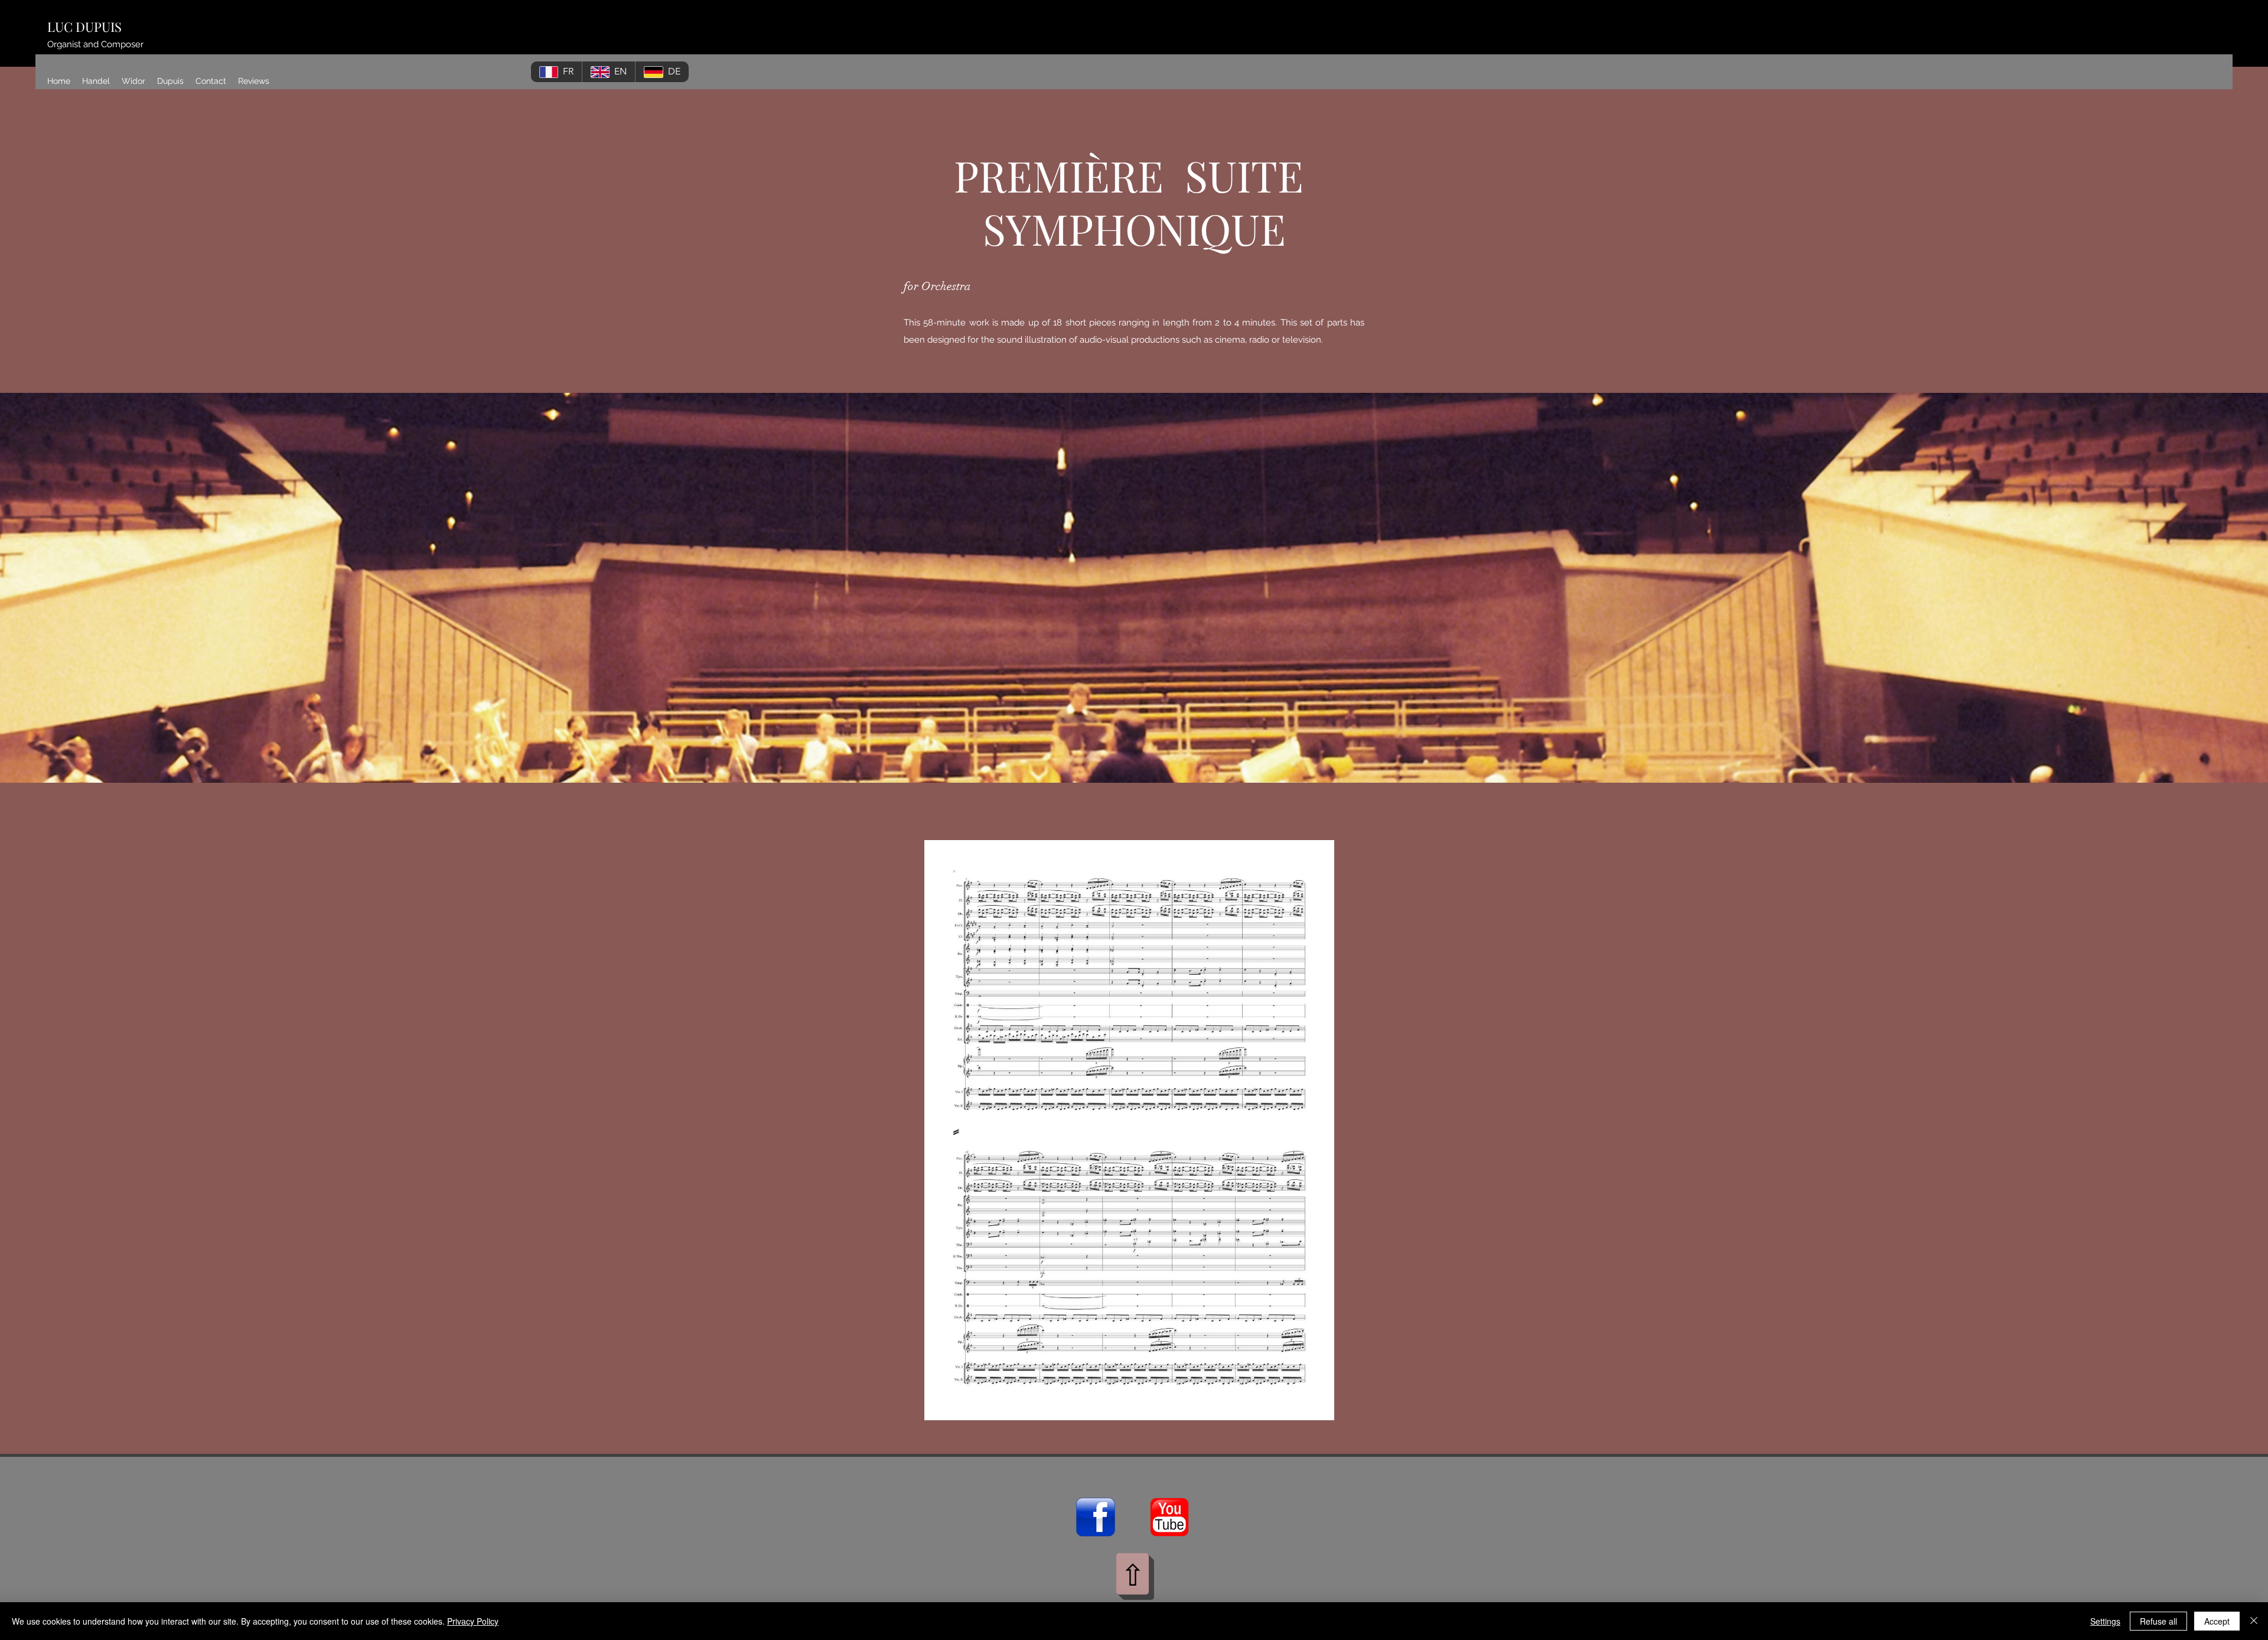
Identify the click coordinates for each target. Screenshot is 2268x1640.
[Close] (2254, 1621)
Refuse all (2158, 1621)
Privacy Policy (473, 1621)
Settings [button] (2105, 1621)
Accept (2217, 1621)
